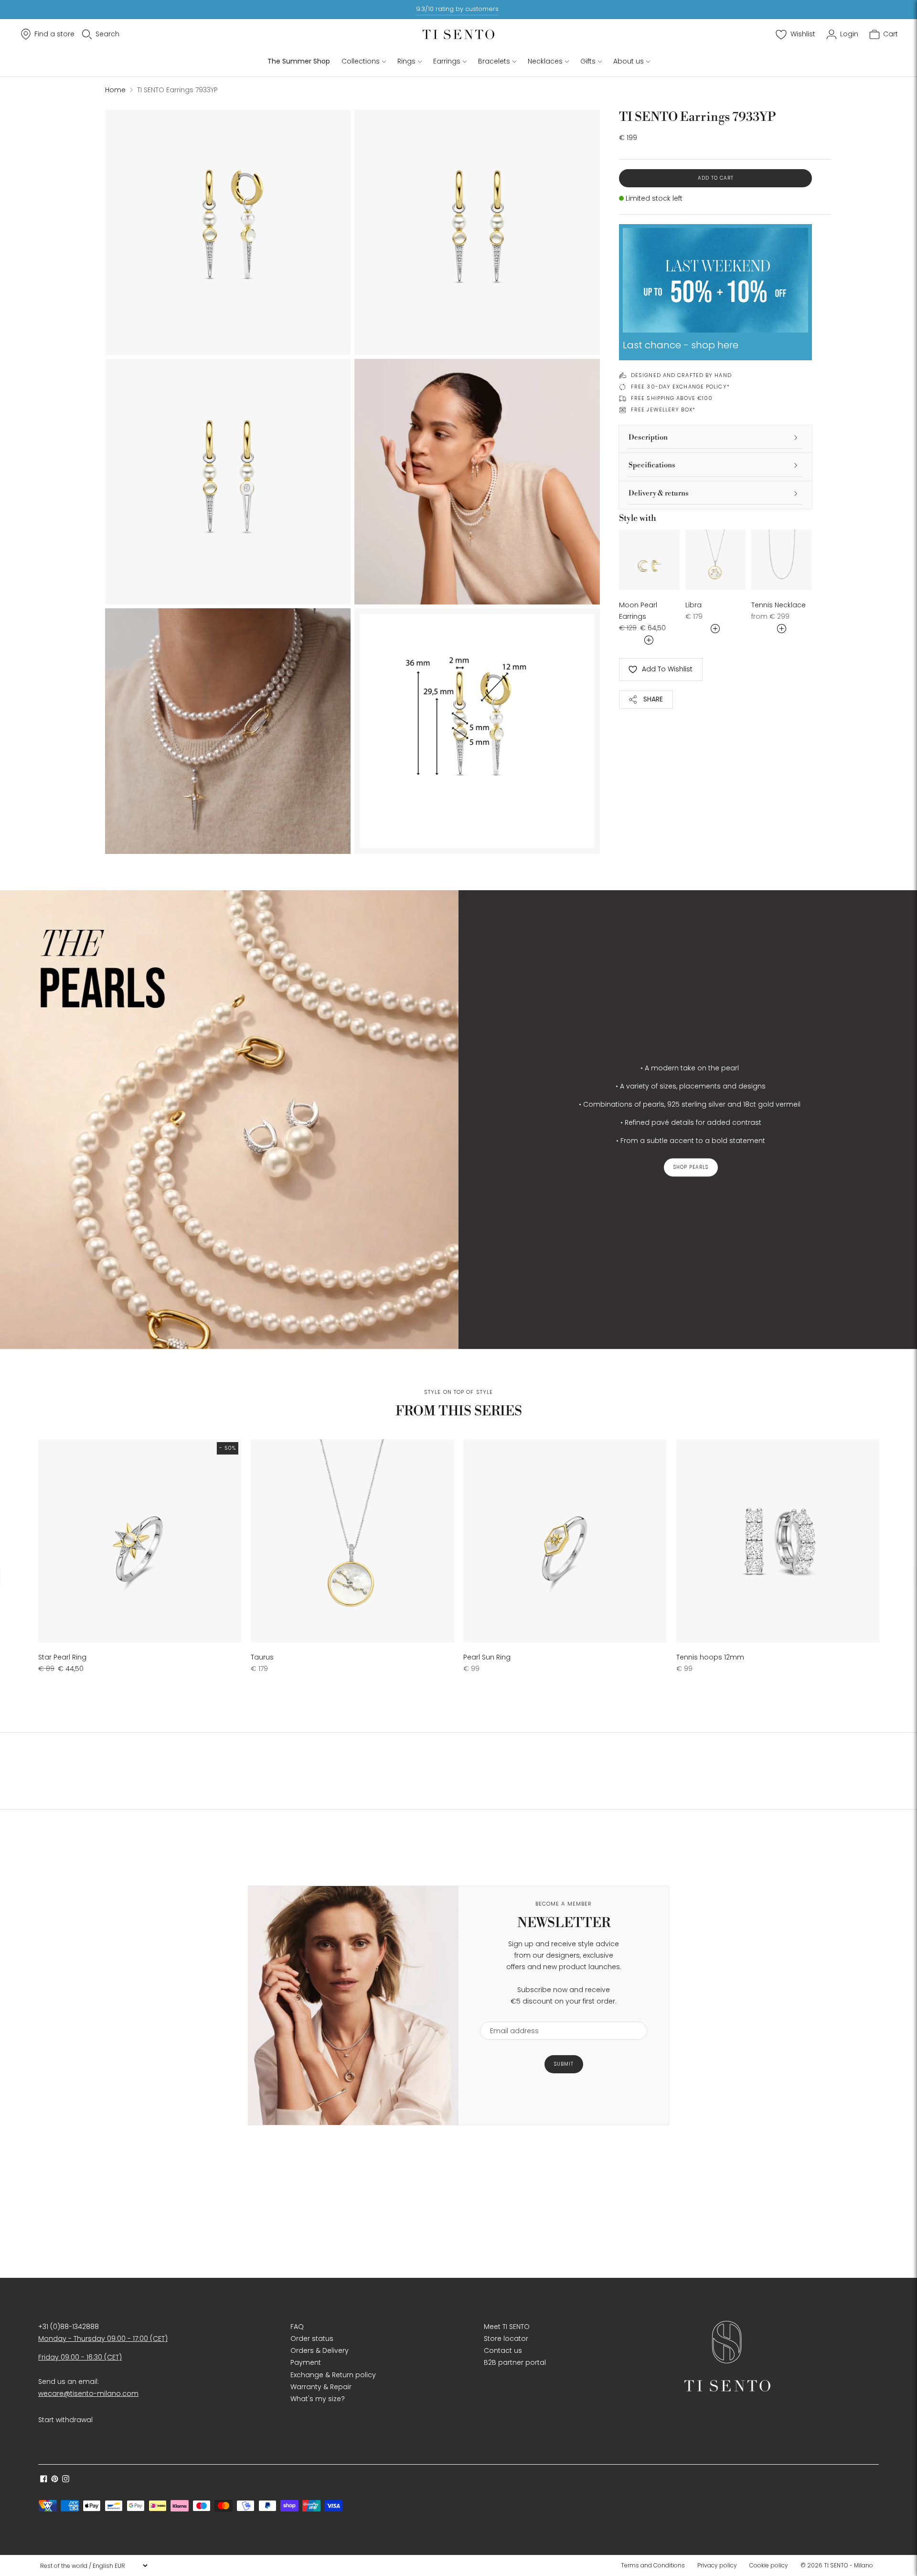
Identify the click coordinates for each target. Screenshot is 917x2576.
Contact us (503, 2350)
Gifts (588, 61)
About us (629, 61)
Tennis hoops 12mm (710, 1657)
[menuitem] (656, 2565)
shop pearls (691, 1167)
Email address (510, 2016)
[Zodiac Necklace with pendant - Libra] (716, 560)
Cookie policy (769, 2565)
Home (115, 90)
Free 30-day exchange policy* (680, 387)
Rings (406, 61)
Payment (306, 2362)
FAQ (297, 2327)
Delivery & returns (659, 493)
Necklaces (545, 61)
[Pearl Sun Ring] (565, 1541)
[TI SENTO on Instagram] (66, 2480)
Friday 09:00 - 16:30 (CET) (80, 2357)
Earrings (447, 61)
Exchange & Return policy (333, 2375)
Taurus (262, 1657)
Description (648, 437)
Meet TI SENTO (507, 2327)
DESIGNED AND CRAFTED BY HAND (681, 375)
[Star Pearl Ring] (140, 1541)
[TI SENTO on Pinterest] (55, 2480)
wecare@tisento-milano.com (88, 2393)
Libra (693, 605)
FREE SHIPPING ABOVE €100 (672, 398)
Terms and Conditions (653, 2565)
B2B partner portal (515, 2362)
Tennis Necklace (778, 605)
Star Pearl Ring (62, 1657)
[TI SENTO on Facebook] (44, 2480)
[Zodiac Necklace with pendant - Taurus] (352, 1541)
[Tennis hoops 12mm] (778, 1541)
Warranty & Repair (321, 2387)
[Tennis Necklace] (782, 560)
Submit (564, 2064)
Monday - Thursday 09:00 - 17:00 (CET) (103, 2339)
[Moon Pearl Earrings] (649, 560)
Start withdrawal (65, 2420)
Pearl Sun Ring (487, 1657)
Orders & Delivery (320, 2350)
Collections (361, 61)
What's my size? (318, 2399)
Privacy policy (717, 2565)
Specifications (652, 465)
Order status (312, 2339)
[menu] (94, 2565)
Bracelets (494, 61)
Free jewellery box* (663, 410)
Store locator (506, 2339)
